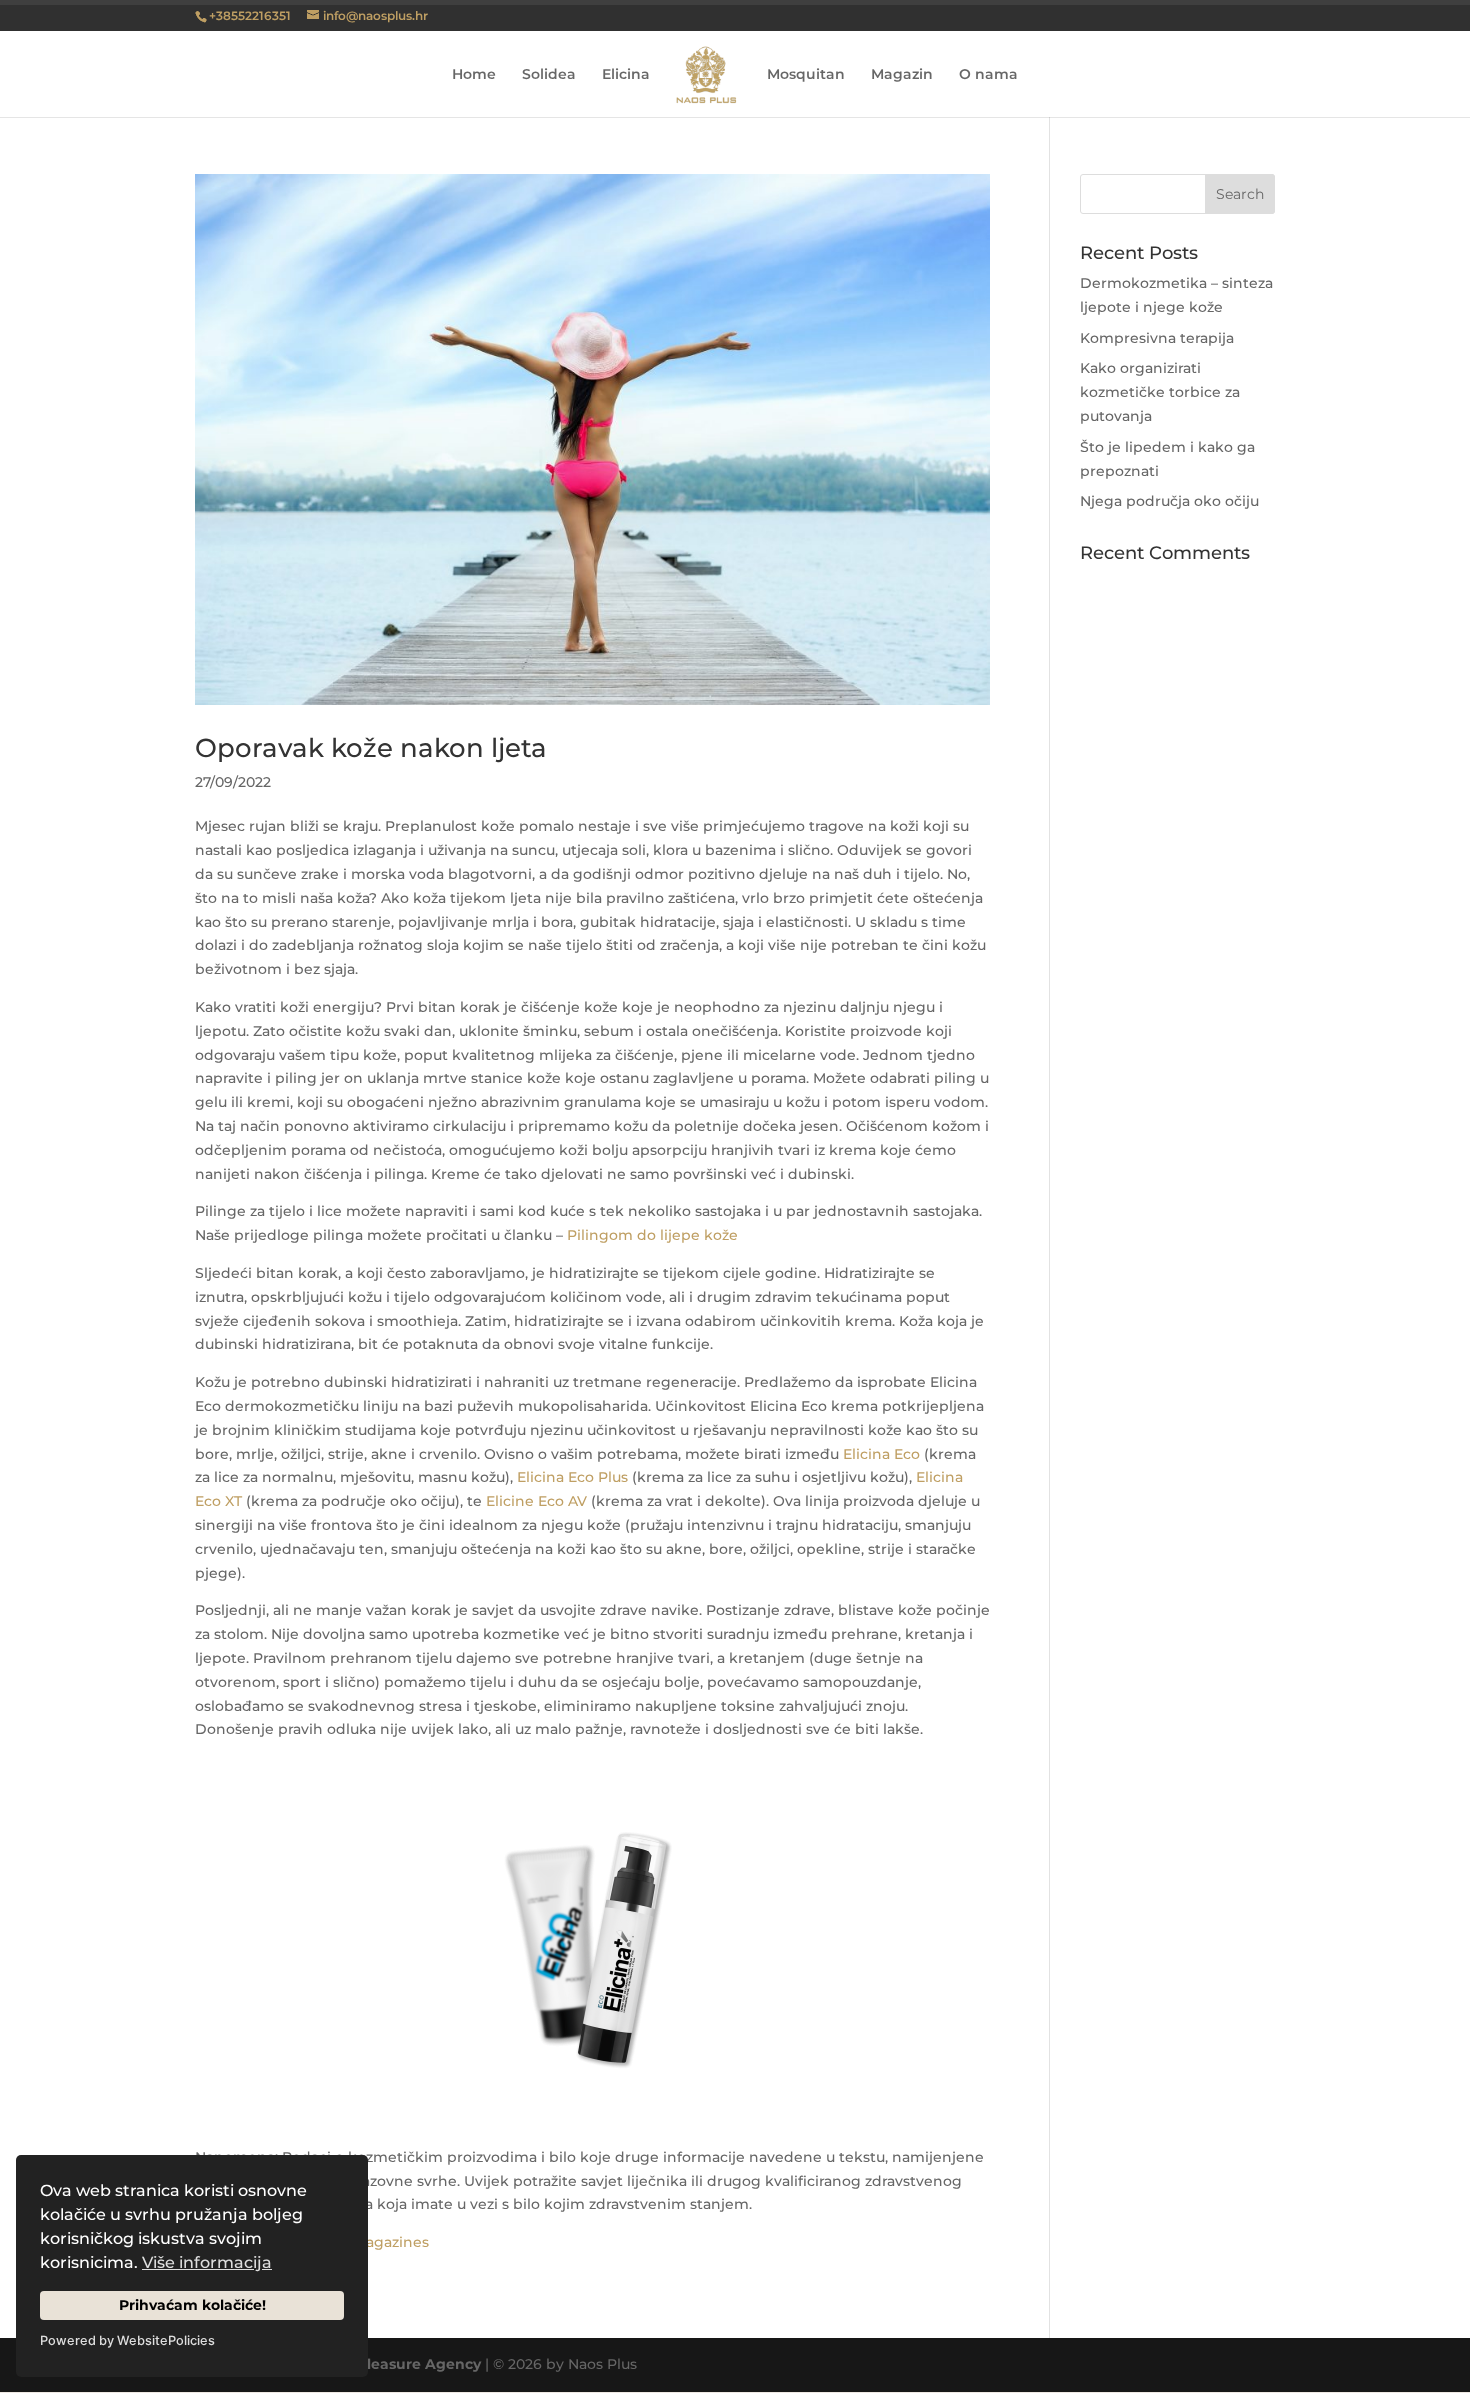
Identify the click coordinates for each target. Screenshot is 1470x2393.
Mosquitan (806, 75)
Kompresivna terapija (1157, 338)
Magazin (902, 75)
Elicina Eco (881, 1454)
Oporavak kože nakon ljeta (371, 748)
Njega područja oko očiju (1169, 501)
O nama (988, 75)
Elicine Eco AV (536, 1501)
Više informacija (207, 2262)
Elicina (626, 75)
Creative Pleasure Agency (386, 2364)
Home (474, 75)
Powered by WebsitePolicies (127, 2340)
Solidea (549, 75)
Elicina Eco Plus (572, 1477)
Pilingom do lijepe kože (652, 1235)
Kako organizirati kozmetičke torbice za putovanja (1160, 392)
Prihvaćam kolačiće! (192, 2305)
